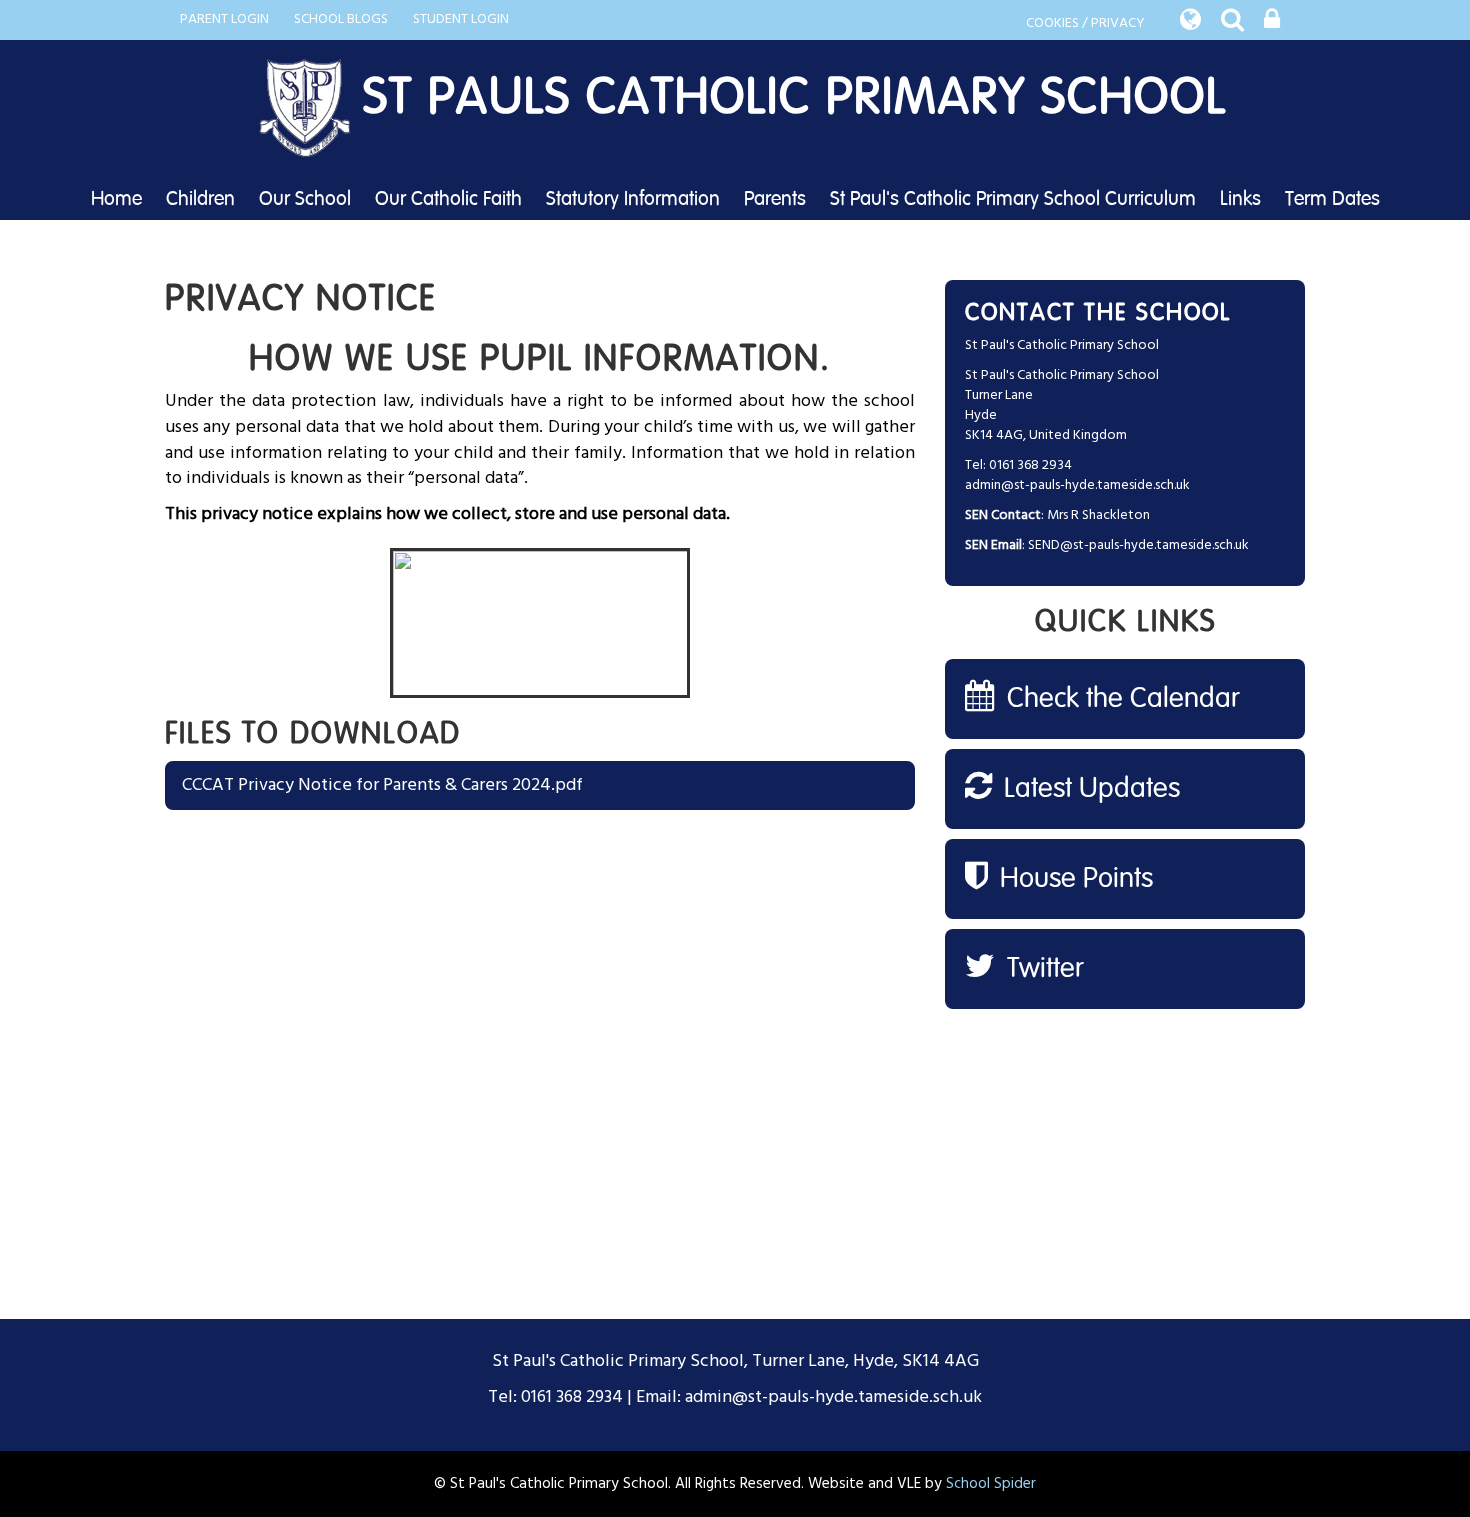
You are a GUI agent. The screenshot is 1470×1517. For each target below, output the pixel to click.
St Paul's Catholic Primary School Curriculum (1013, 199)
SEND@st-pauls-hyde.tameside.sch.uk (1138, 545)
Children (200, 199)
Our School (305, 199)
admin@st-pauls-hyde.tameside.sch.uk (1077, 485)
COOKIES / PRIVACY (1085, 23)
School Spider (991, 1484)
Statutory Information (633, 199)
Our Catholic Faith (448, 199)
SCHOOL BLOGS (341, 19)
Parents (775, 199)
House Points (1073, 879)
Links (1240, 199)
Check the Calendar (1120, 699)
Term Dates (1332, 199)
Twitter (1042, 969)
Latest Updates (1088, 789)
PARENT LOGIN (224, 19)
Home (116, 199)
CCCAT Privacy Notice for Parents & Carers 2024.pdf (382, 785)
